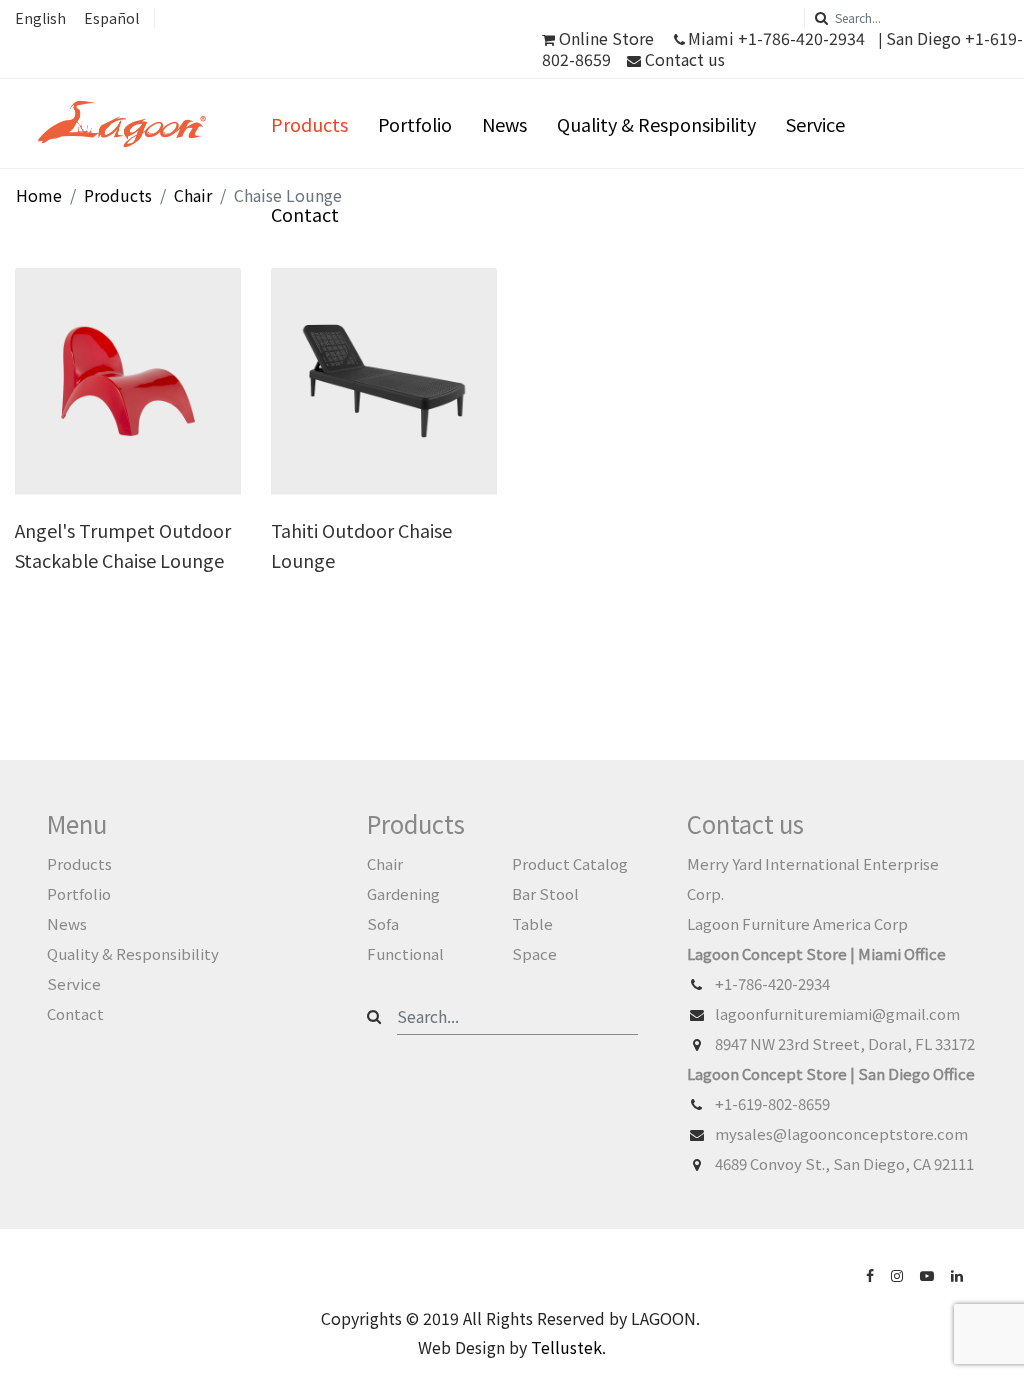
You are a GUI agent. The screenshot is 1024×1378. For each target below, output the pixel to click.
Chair (385, 863)
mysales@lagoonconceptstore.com (841, 1133)
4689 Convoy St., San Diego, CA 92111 (844, 1163)
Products (309, 124)
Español (111, 18)
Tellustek (566, 1347)
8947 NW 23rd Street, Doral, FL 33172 (845, 1043)
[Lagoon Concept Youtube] (929, 1274)
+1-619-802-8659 (772, 1103)
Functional (405, 953)
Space (534, 953)
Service (815, 124)
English (40, 18)
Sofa (383, 923)
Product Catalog (570, 863)
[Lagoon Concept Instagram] (899, 1274)
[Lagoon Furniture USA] (872, 1274)
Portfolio (415, 124)
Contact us (683, 59)
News (504, 124)
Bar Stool (545, 893)
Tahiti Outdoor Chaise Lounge (361, 545)
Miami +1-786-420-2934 (776, 38)
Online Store (606, 38)
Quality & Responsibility (656, 124)
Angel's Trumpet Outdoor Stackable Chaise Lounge (123, 545)
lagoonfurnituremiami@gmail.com (837, 1013)
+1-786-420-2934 (772, 983)
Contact (305, 214)
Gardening (403, 893)
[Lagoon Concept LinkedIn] (959, 1274)
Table (532, 923)
